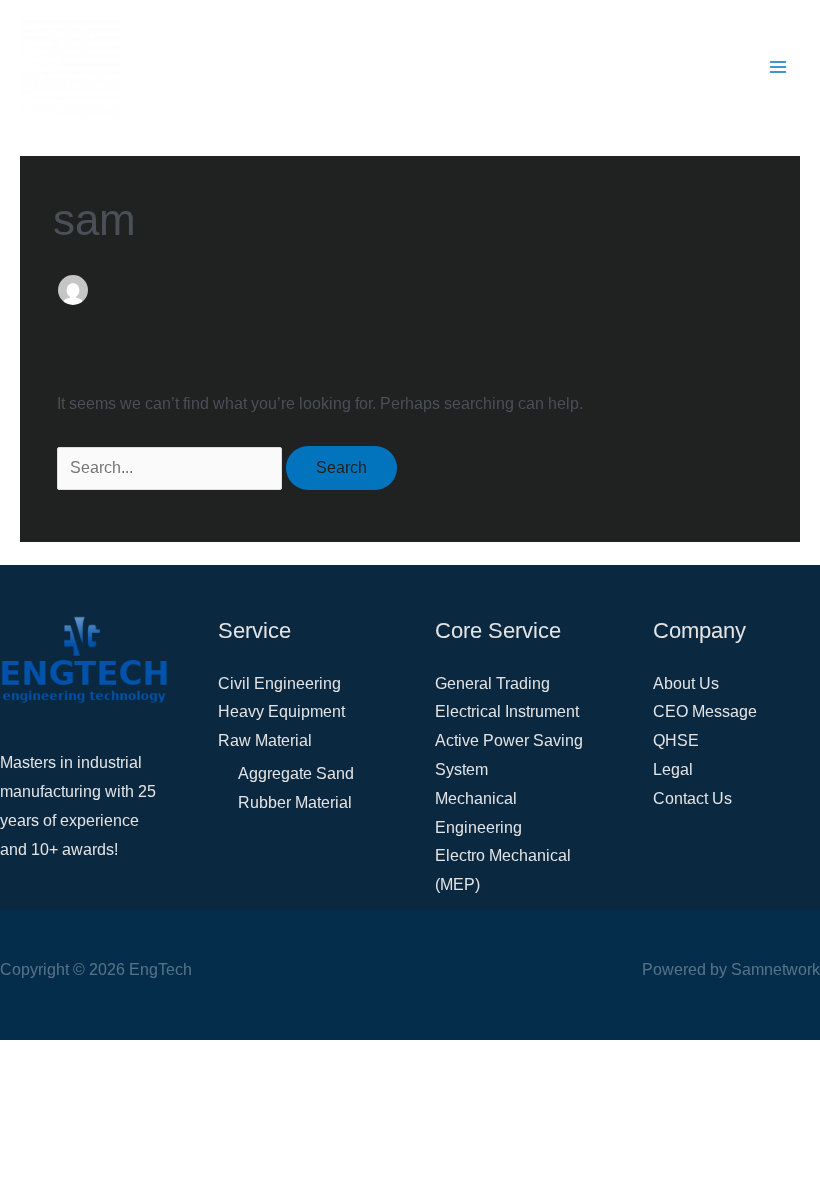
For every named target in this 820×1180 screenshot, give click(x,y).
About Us (686, 683)
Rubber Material (295, 802)
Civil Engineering (279, 683)
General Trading (492, 683)
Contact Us (692, 798)
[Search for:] (171, 467)
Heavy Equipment (281, 711)
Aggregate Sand (296, 773)
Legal (673, 769)
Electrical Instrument (507, 711)
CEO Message (705, 711)
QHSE (676, 740)
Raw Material (265, 740)
